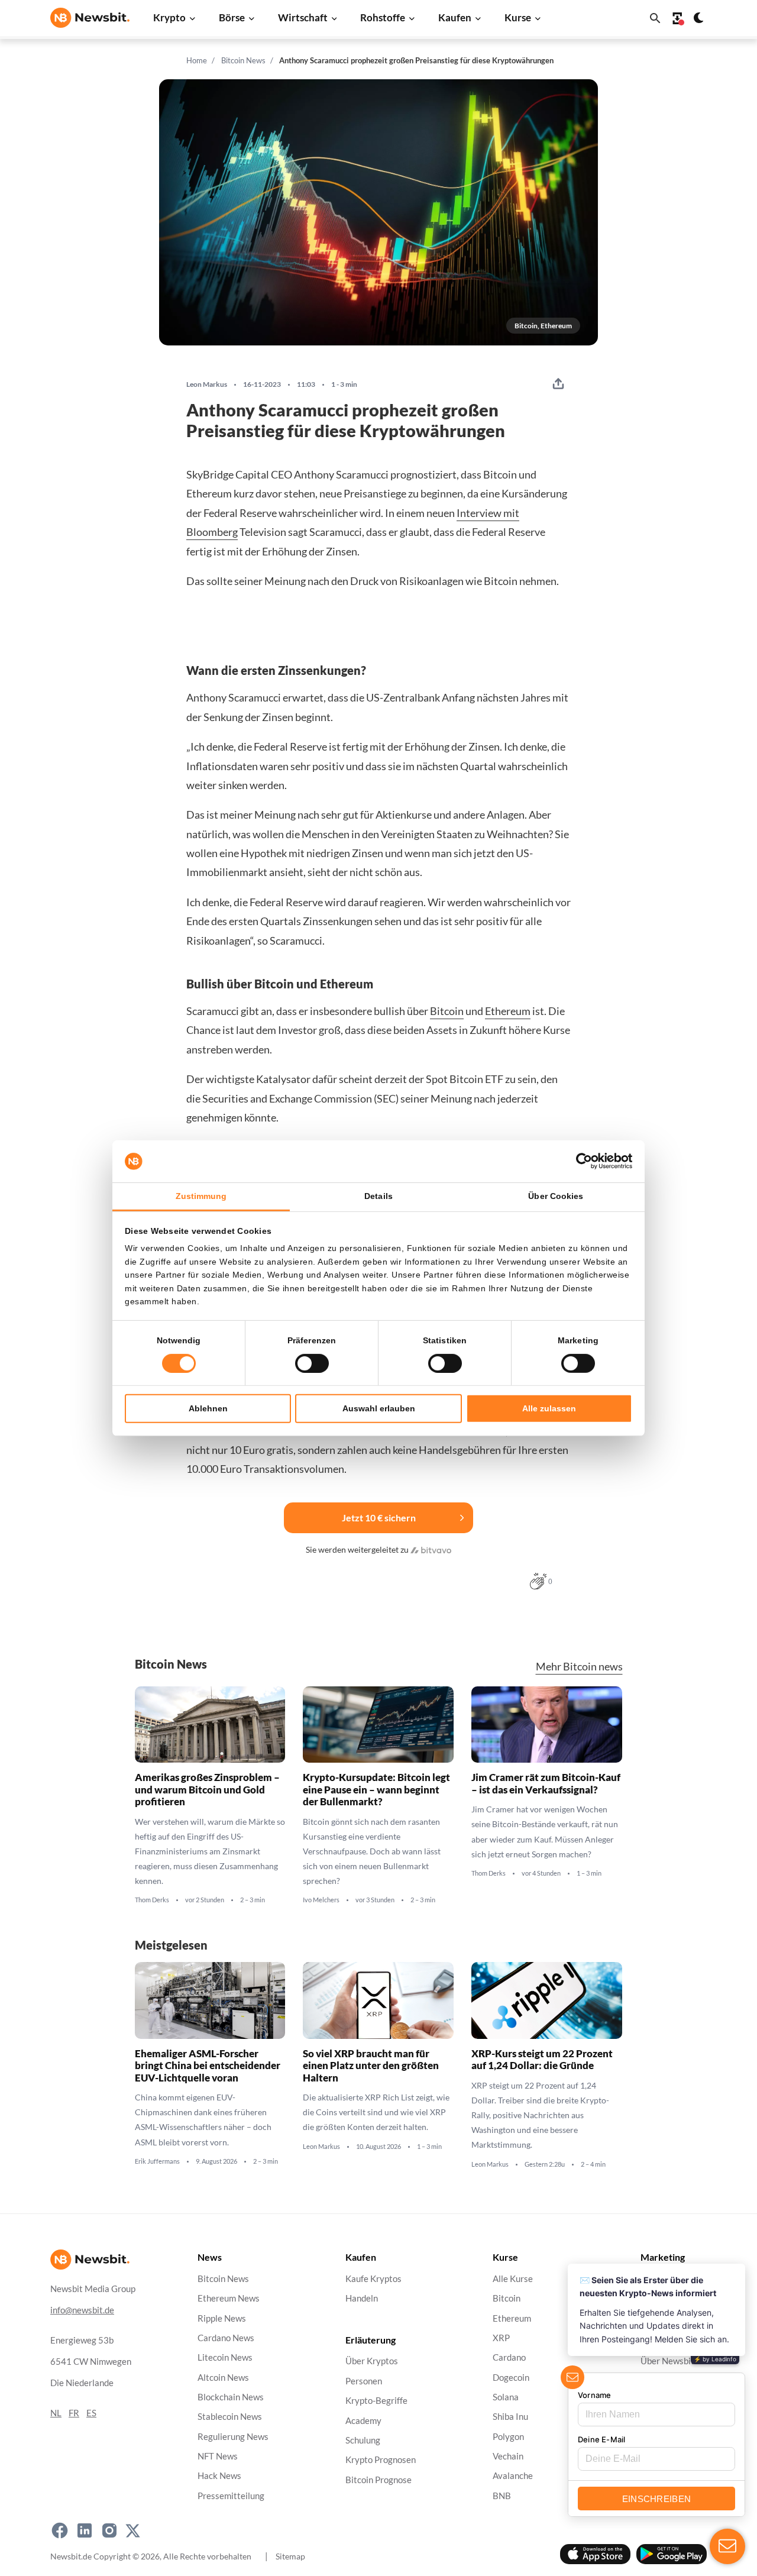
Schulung (363, 2440)
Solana (506, 2397)
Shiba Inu (510, 2417)
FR (74, 2413)
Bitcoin (447, 1011)
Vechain (508, 2456)
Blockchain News (231, 2397)
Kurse (518, 17)
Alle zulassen (549, 1408)
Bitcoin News (243, 60)
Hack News (219, 2476)
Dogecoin (511, 2378)
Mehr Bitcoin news (579, 1667)
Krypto (169, 17)
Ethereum (508, 1011)
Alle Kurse (513, 2279)
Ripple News (222, 2318)
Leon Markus (207, 384)
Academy (363, 2421)
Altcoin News (223, 2378)
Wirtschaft (303, 17)
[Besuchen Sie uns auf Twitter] (133, 2530)
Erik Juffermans (157, 2161)
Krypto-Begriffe (376, 2401)
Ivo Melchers (321, 1900)
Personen (364, 2381)
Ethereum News (229, 2299)
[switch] (312, 1363)
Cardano (509, 2358)
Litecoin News (225, 2358)
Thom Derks (152, 1900)
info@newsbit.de (82, 2310)
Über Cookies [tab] (556, 1196)
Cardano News (226, 2338)
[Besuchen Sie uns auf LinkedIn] (85, 2530)
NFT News (218, 2456)
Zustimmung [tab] (201, 1196)
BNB (502, 2496)
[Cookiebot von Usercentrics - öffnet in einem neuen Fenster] (580, 1161)
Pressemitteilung (231, 2496)
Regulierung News (233, 2437)
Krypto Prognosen (381, 2460)
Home (197, 60)
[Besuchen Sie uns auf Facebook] (60, 2530)
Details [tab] (378, 1196)
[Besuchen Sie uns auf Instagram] (109, 2530)
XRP (501, 2338)
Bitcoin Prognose (378, 2480)
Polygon (508, 2437)
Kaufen (455, 17)
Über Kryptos (372, 2362)
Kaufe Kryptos (373, 2279)
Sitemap (290, 2556)
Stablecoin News (230, 2417)
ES (91, 2413)
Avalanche (513, 2476)
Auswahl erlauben (379, 1408)
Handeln (362, 2299)
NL (56, 2413)
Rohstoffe (383, 17)
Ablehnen (208, 1408)
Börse (232, 17)
